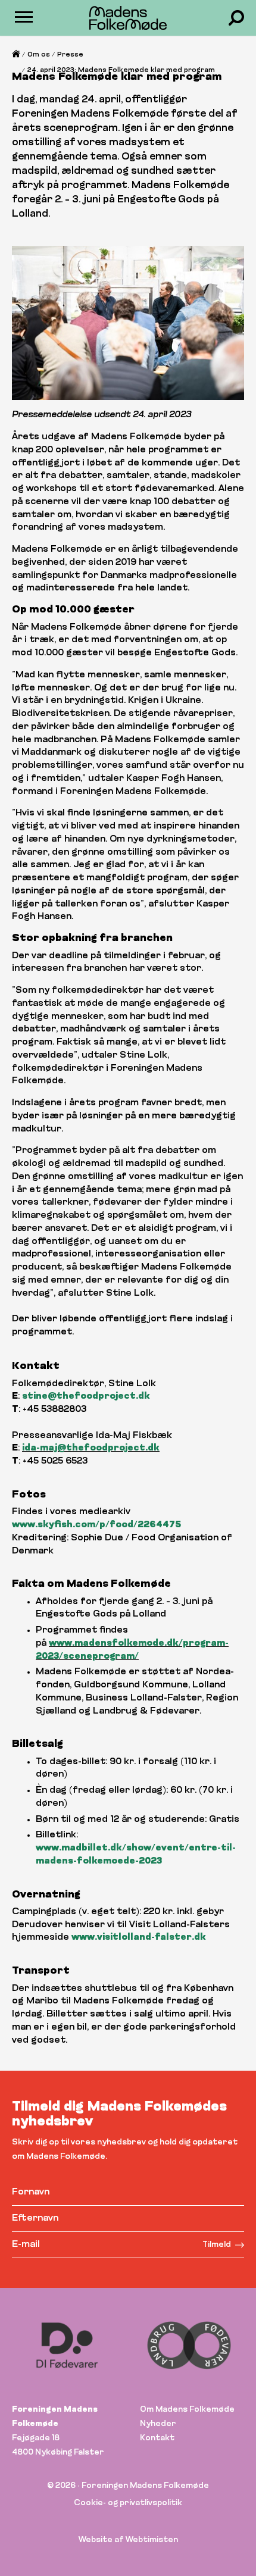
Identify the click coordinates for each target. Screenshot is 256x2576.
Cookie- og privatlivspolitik (128, 2503)
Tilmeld (217, 2245)
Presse (70, 55)
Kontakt (157, 2438)
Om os (39, 55)
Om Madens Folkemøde (187, 2410)
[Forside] (16, 57)
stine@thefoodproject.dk (86, 1397)
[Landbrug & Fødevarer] (189, 2345)
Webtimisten (152, 2540)
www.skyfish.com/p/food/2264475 (96, 1525)
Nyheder (158, 2424)
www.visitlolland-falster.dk (139, 1938)
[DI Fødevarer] (67, 2345)
